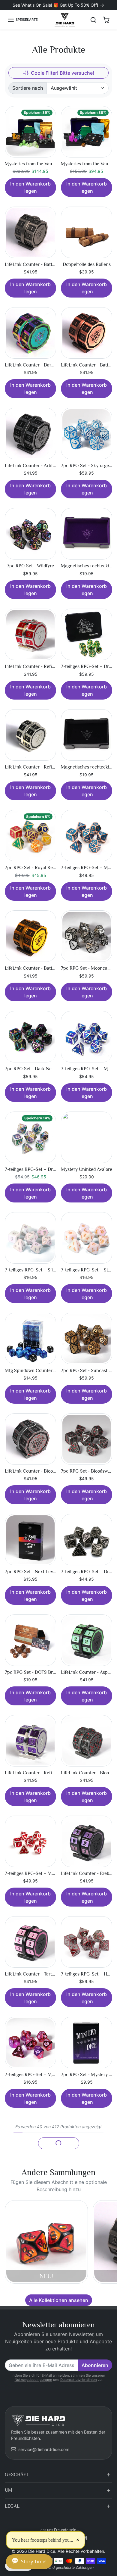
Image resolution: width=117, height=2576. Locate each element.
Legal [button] (12, 2506)
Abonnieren (95, 2365)
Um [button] (9, 2490)
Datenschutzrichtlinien (79, 2380)
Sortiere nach (28, 88)
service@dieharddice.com (44, 2449)
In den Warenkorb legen (30, 187)
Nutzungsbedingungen (33, 2380)
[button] (22, 20)
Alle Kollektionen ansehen (59, 2300)
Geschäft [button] (17, 2475)
